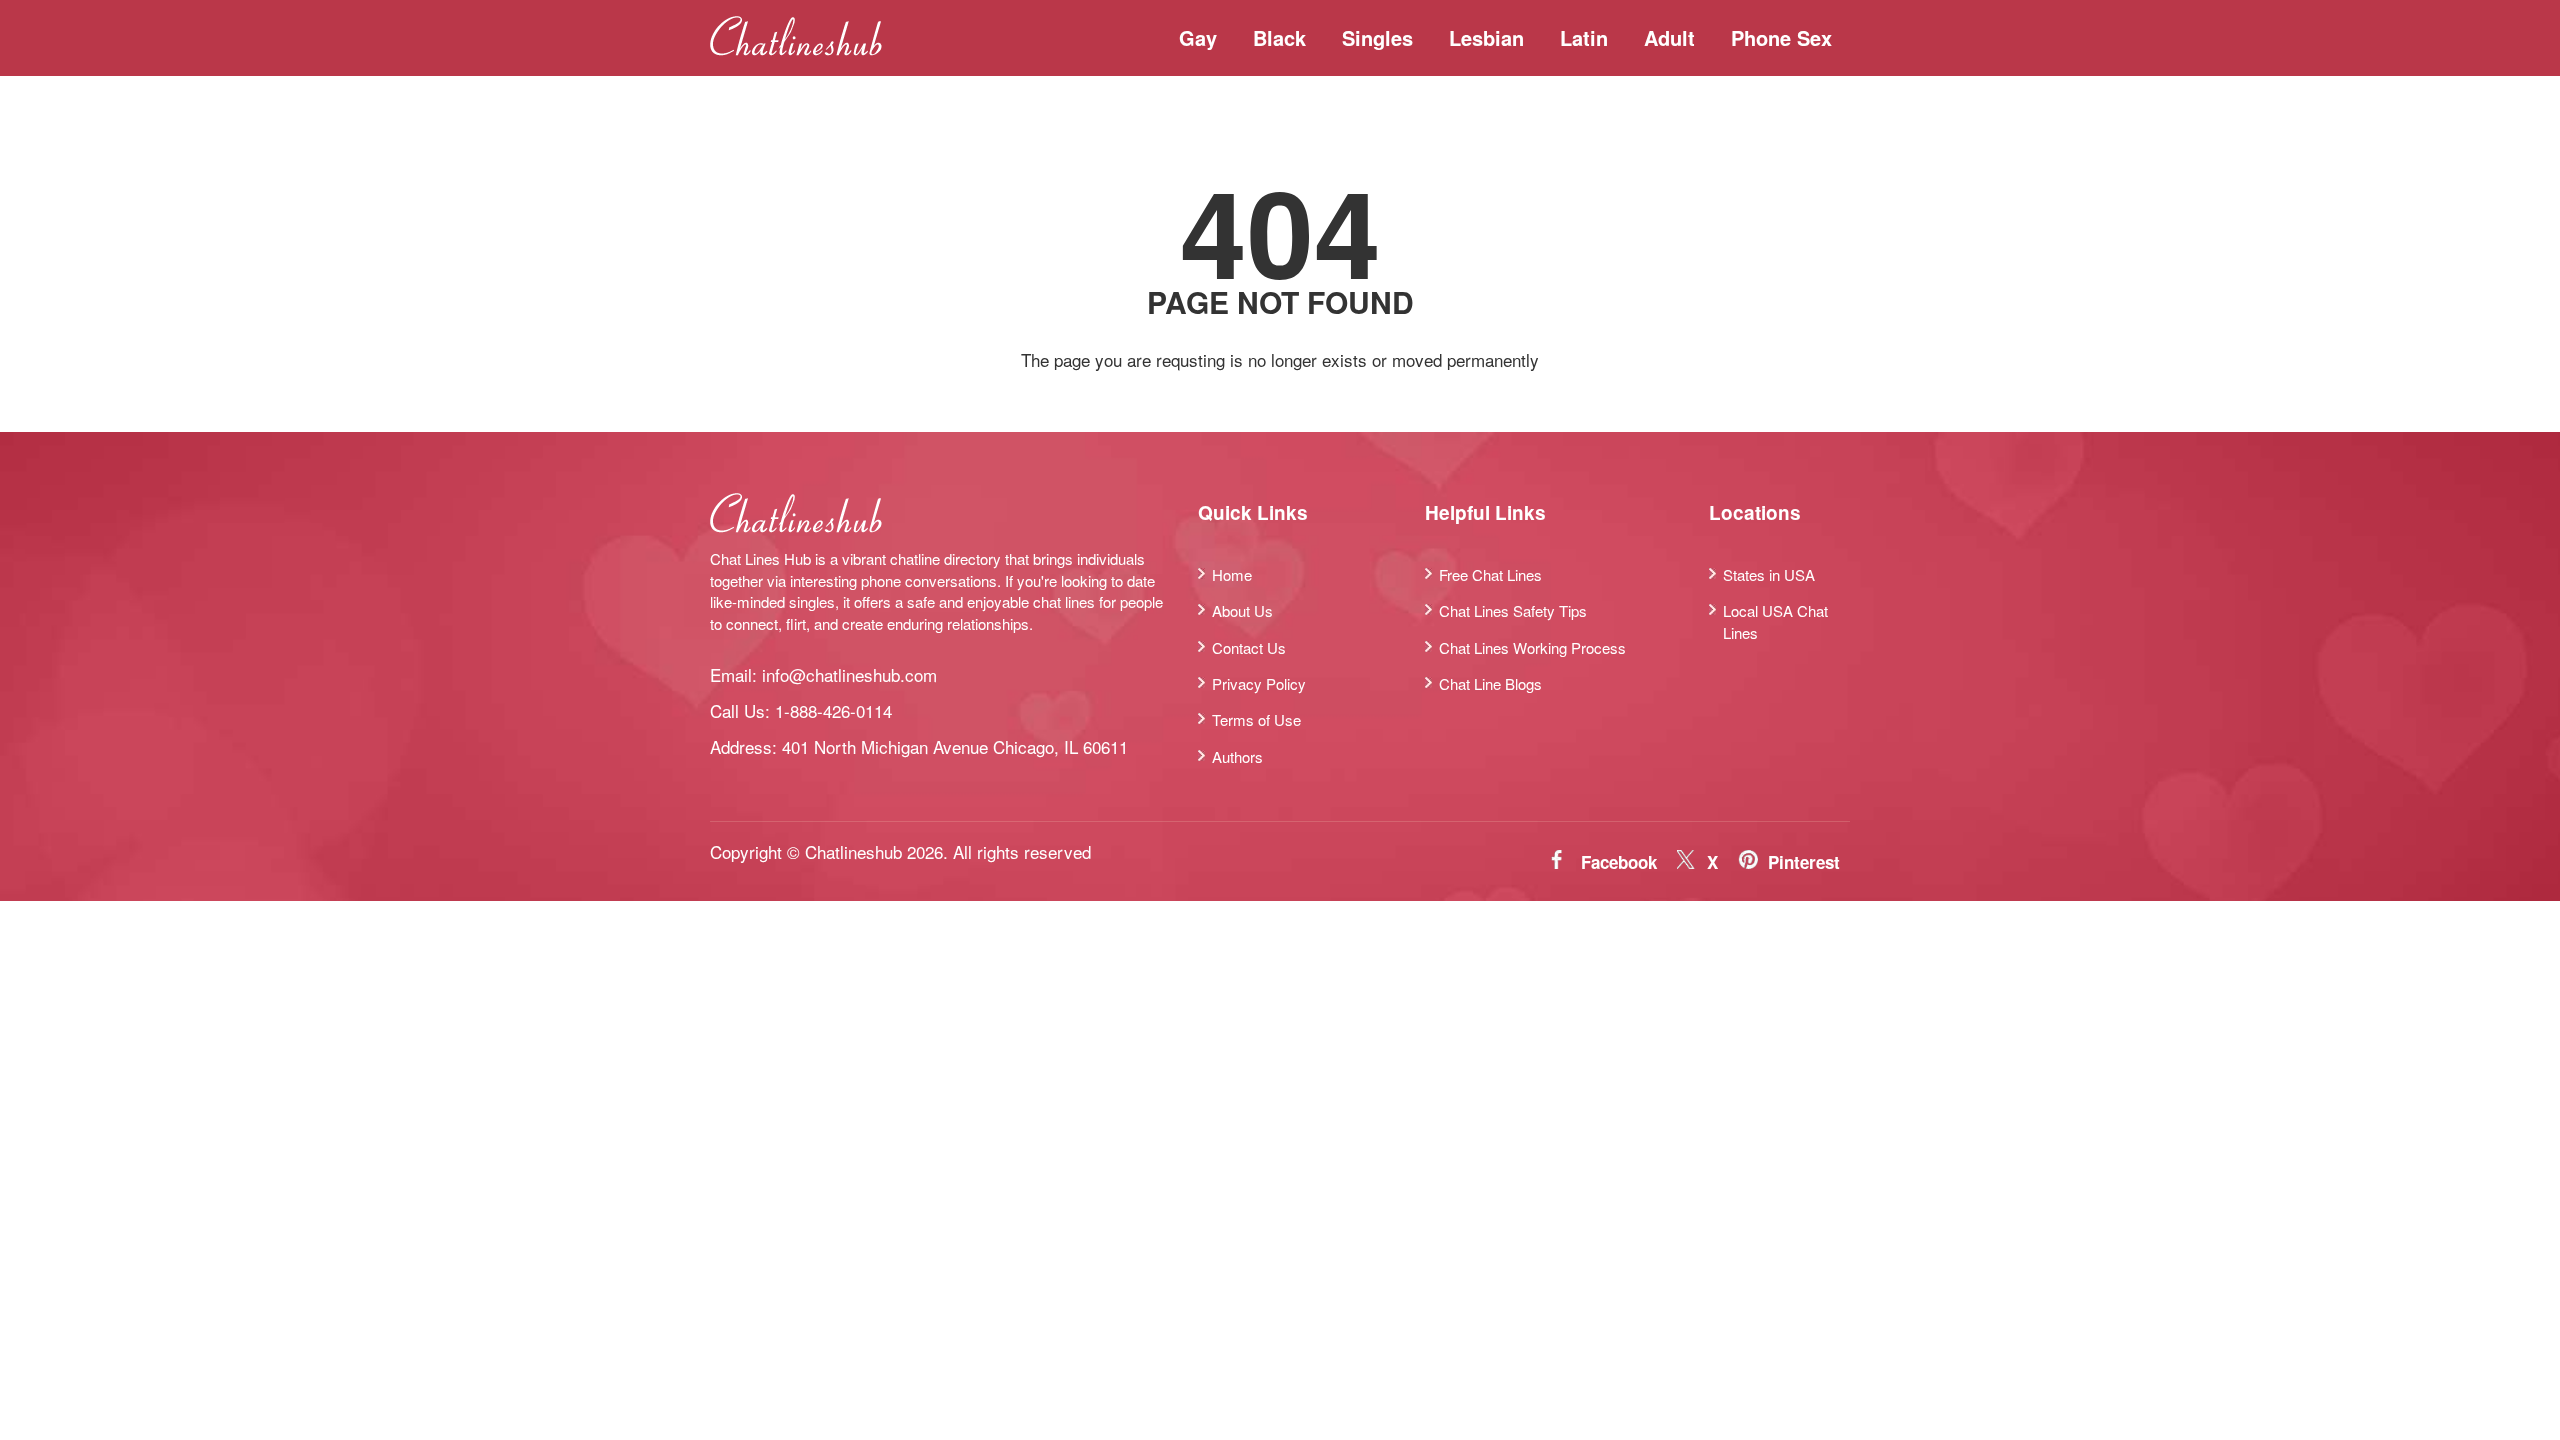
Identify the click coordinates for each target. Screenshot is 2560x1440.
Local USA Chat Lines (1775, 621)
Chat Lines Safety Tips (1513, 610)
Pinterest (1804, 862)
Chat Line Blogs (1490, 683)
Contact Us (1249, 647)
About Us (1242, 610)
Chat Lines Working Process (1532, 647)
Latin (1584, 37)
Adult (1669, 37)
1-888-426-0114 (833, 710)
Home (1232, 574)
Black (1279, 37)
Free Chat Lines (1490, 574)
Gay (1198, 37)
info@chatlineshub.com (849, 674)
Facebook (1619, 862)
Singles (1377, 37)
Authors (1237, 756)
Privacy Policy (1259, 683)
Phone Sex (1781, 37)
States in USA (1769, 574)
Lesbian (1486, 37)
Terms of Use (1256, 719)
